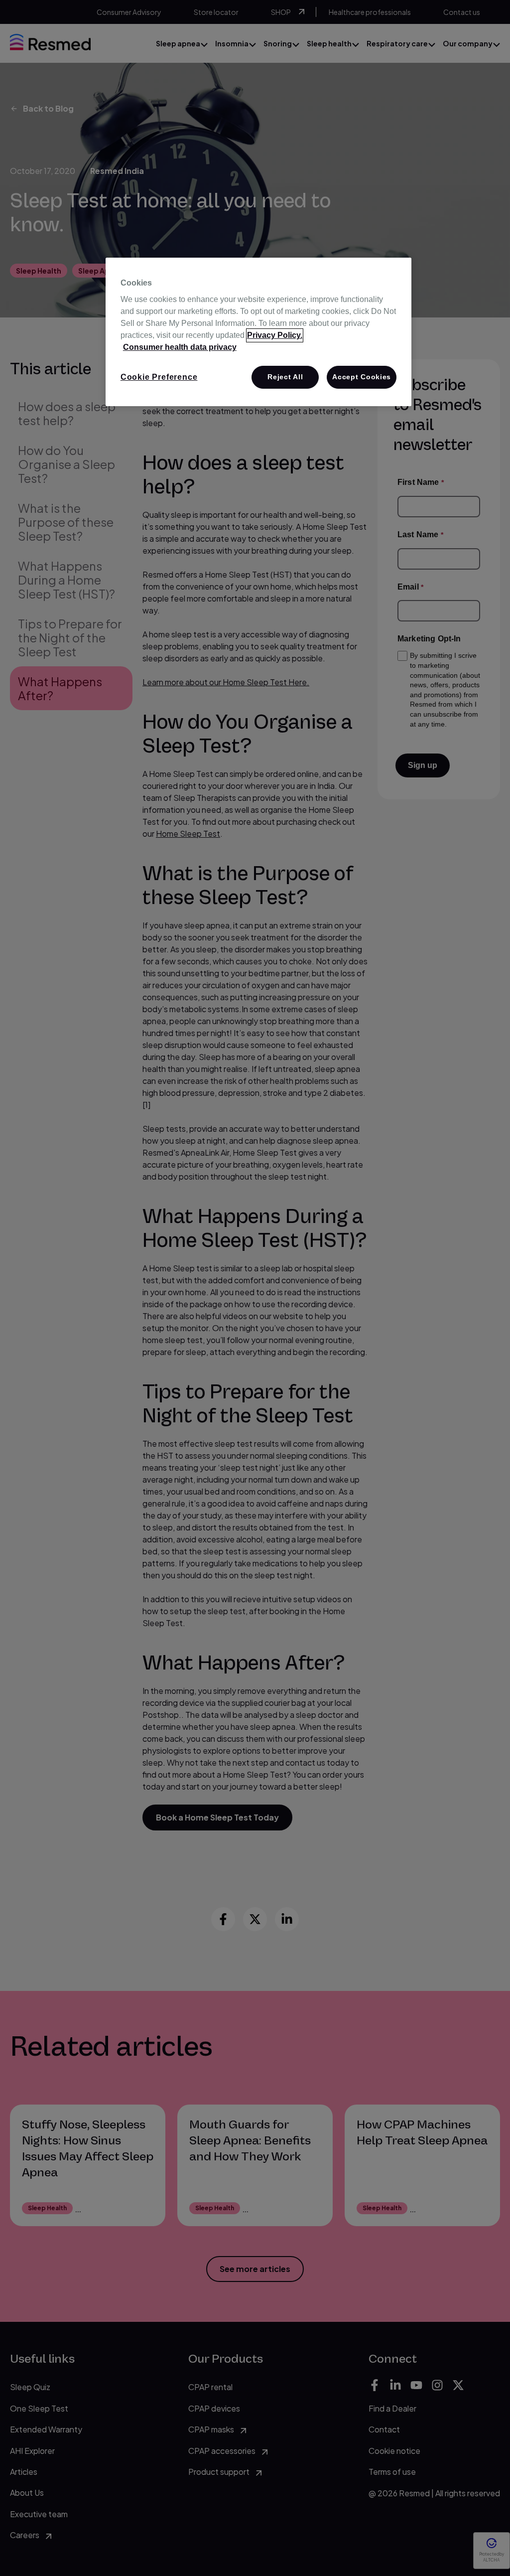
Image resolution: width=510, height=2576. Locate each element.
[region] (258, 332)
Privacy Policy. (275, 335)
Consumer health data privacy (180, 347)
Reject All (285, 377)
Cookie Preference (159, 377)
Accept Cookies (362, 377)
